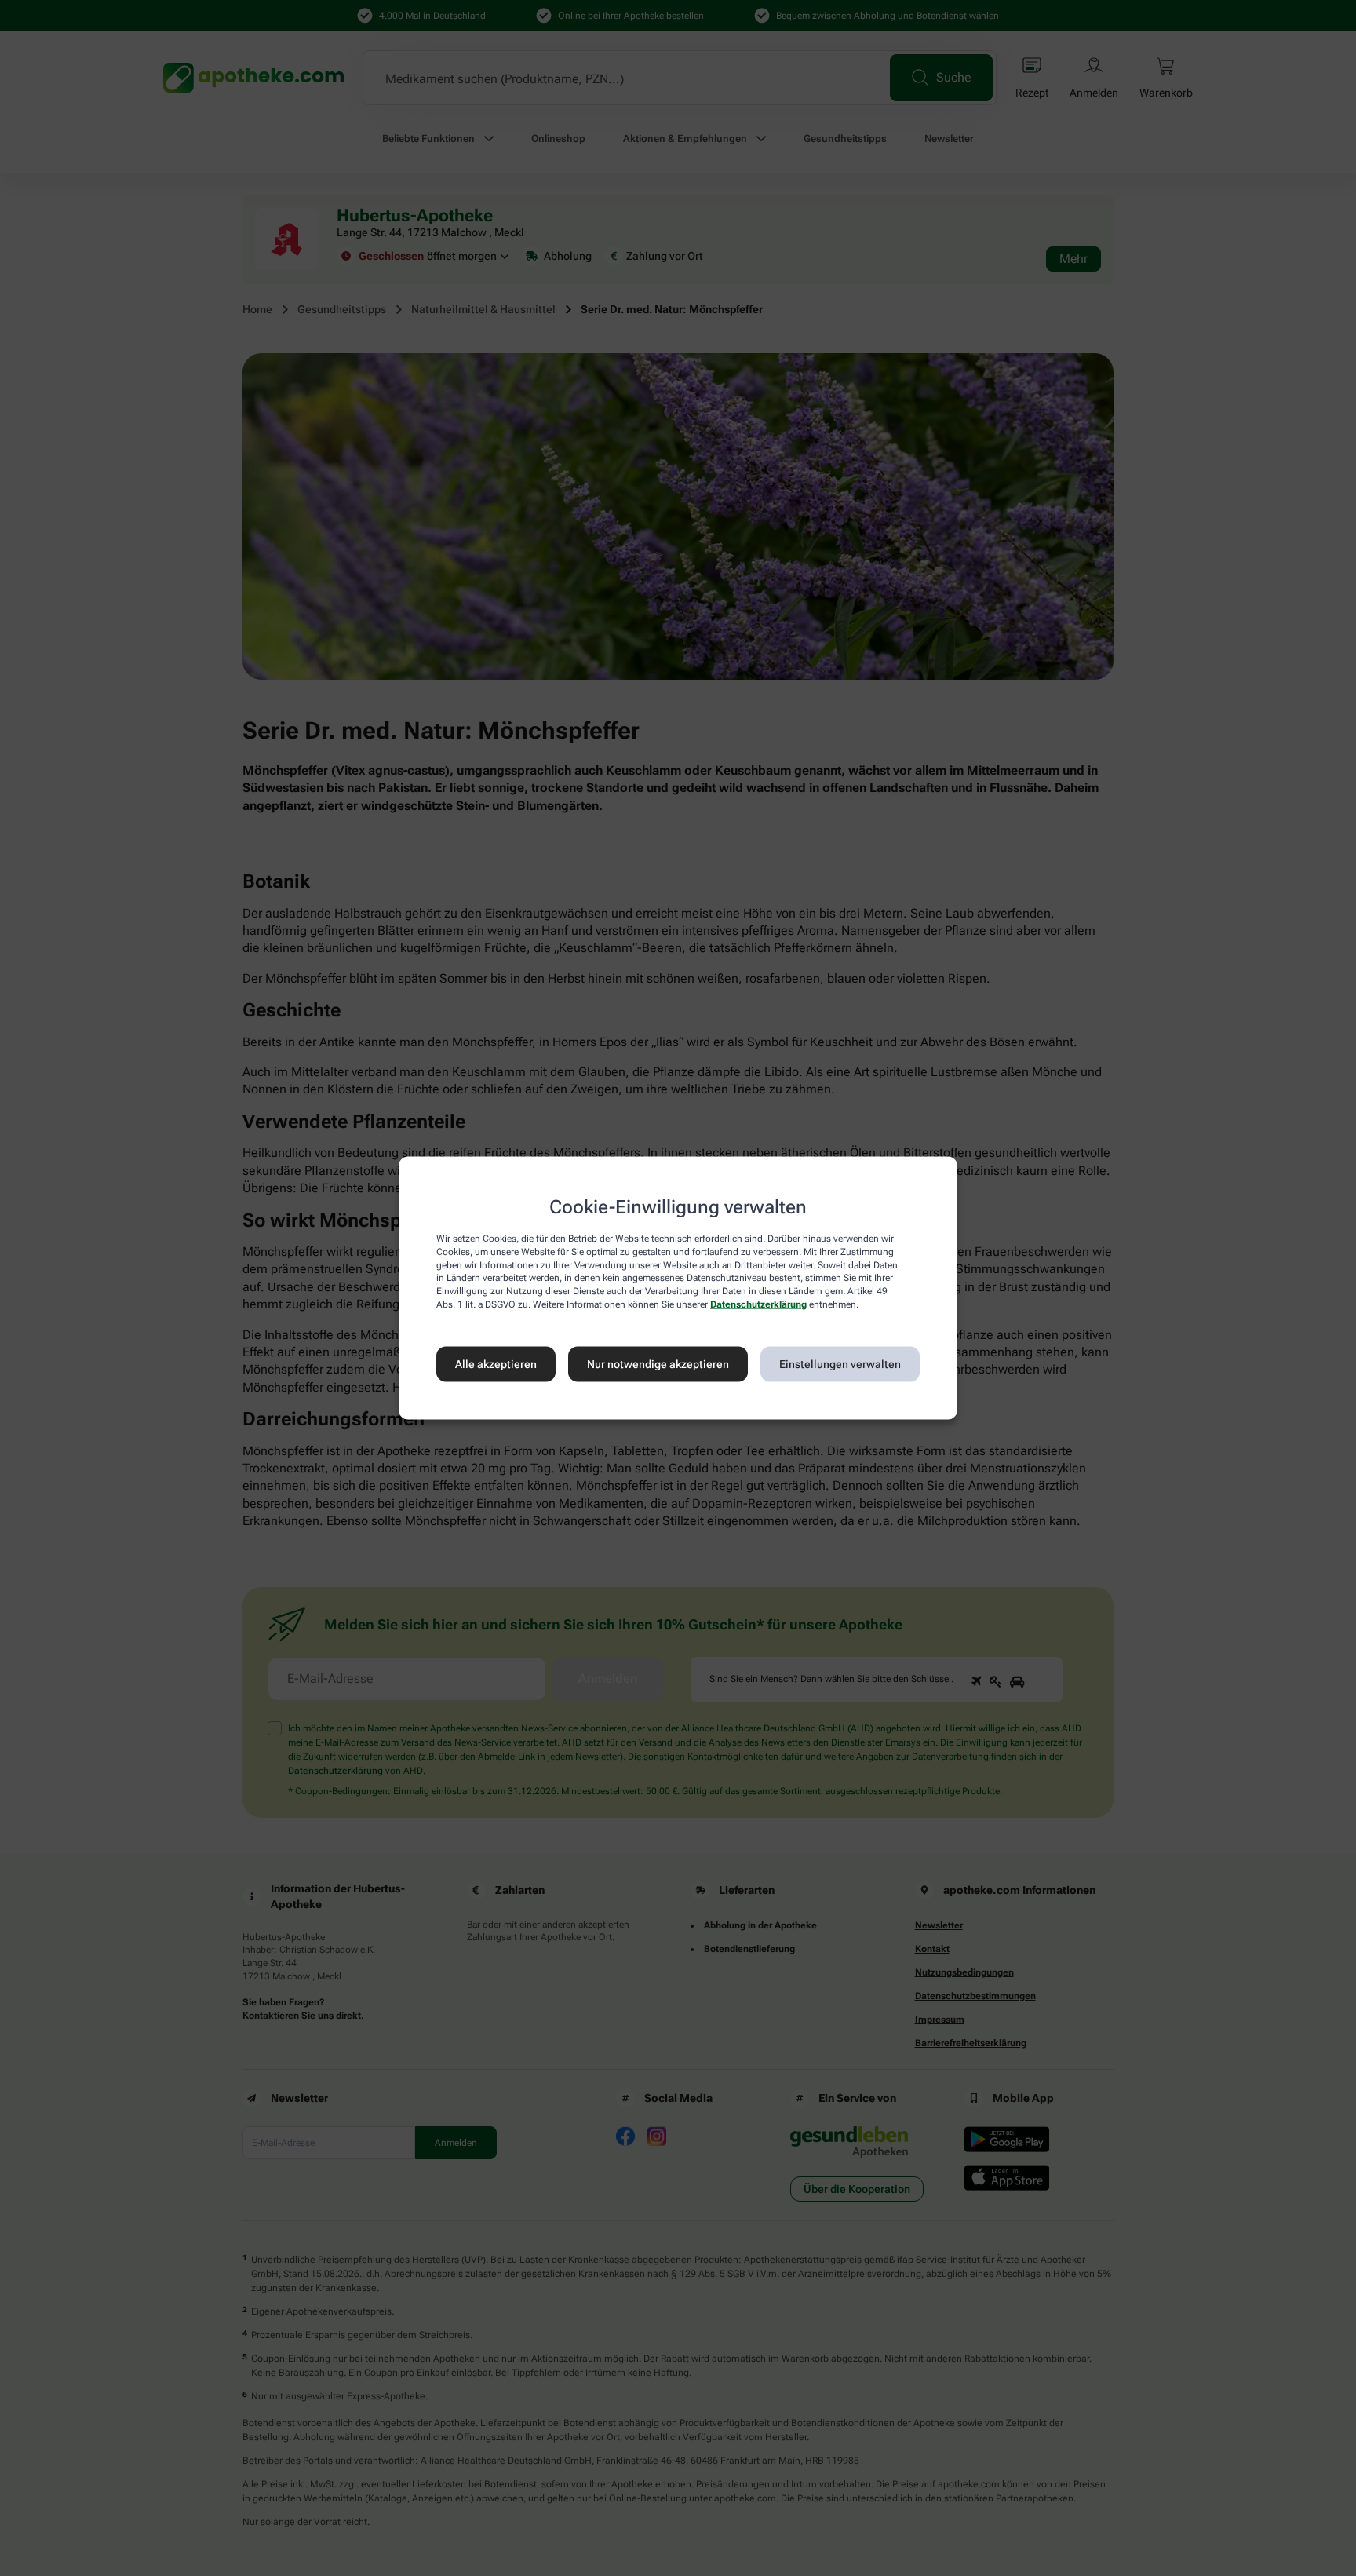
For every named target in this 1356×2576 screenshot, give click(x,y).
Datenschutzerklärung (758, 1304)
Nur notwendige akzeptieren (658, 1364)
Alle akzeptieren (496, 1364)
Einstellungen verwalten (840, 1364)
